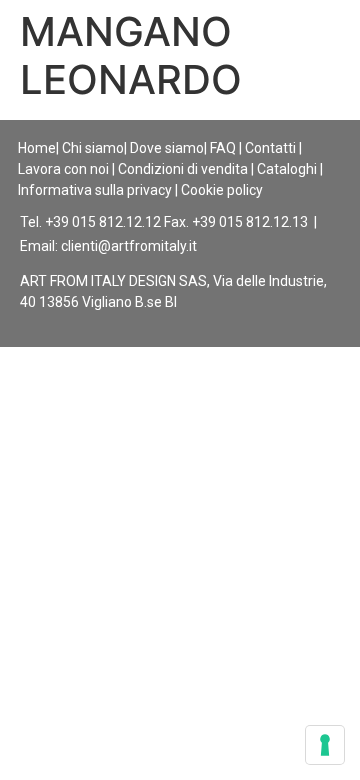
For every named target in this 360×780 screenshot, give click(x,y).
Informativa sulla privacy (95, 190)
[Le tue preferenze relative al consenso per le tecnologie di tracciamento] (325, 745)
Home (37, 148)
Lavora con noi (63, 169)
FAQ (223, 148)
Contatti (270, 148)
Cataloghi (287, 169)
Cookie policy (222, 190)
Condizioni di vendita (183, 169)
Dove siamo (167, 148)
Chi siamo (93, 148)
